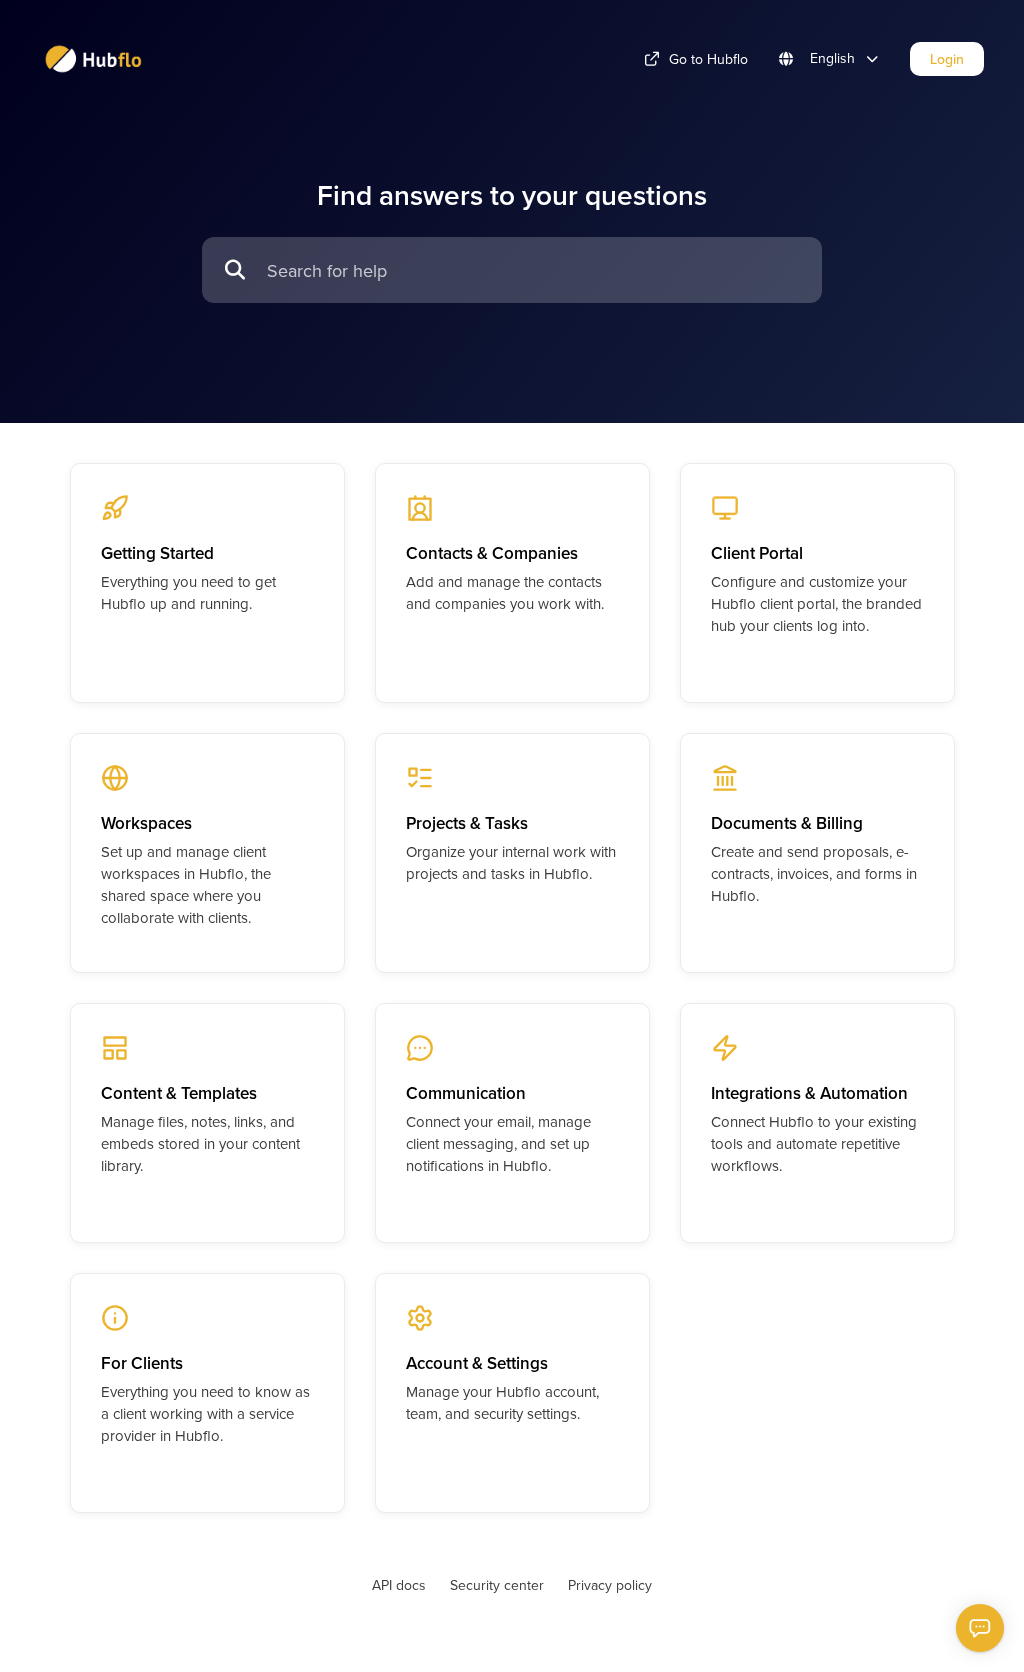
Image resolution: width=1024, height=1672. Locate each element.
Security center (497, 1585)
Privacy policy (610, 1585)
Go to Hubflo (708, 59)
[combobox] (534, 270)
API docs (399, 1585)
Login (947, 59)
